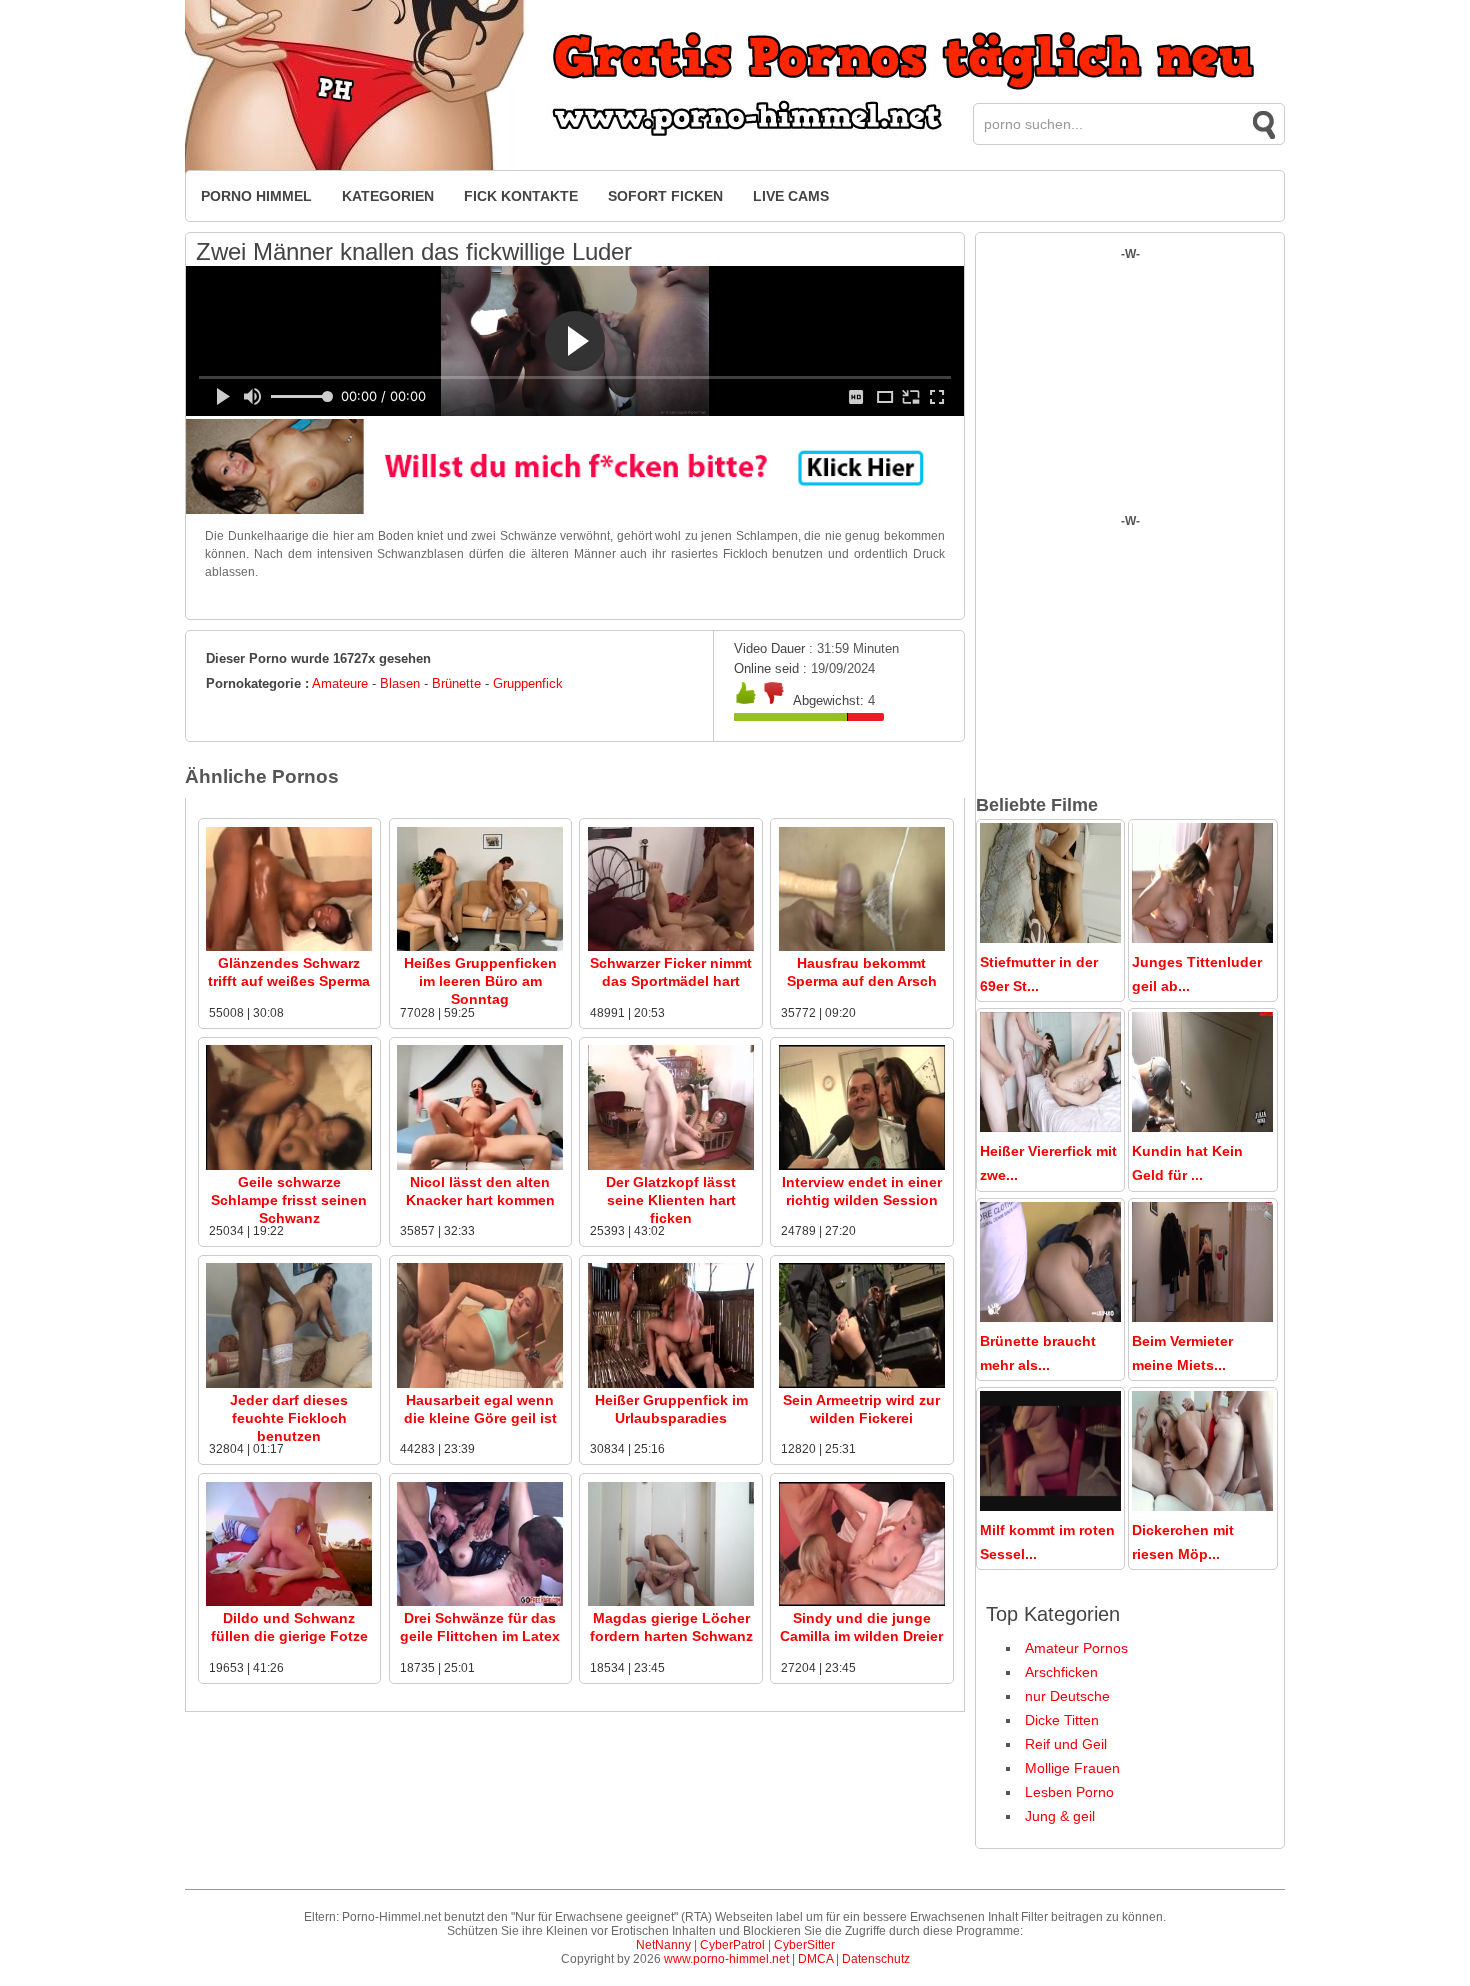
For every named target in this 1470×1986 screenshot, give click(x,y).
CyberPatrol (732, 1945)
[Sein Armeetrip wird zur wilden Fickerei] (862, 1384)
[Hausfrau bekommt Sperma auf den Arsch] (862, 947)
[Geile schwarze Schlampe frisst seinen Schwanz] (289, 1166)
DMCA (815, 1959)
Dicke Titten (1062, 1720)
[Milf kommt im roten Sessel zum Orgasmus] (1050, 1506)
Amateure (340, 683)
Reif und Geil (1066, 1744)
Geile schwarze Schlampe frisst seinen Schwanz (289, 1200)
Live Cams (791, 196)
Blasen (400, 683)
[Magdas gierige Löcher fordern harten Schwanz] (671, 1602)
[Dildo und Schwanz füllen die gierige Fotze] (289, 1602)
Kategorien (388, 196)
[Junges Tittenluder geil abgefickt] (1202, 938)
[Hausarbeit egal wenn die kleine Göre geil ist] (480, 1384)
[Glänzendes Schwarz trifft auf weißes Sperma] (289, 947)
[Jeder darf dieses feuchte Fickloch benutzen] (289, 1384)
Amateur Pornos (1076, 1648)
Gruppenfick (528, 683)
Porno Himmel (256, 196)
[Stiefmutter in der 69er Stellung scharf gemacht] (1050, 938)
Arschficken (1061, 1672)
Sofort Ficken (665, 196)
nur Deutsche (1067, 1696)
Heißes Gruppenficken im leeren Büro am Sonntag (480, 981)
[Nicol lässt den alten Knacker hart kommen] (480, 1166)
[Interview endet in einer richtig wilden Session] (862, 1166)
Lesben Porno (1069, 1792)
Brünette (456, 683)
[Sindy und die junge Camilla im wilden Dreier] (862, 1602)
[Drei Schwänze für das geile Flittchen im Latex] (480, 1602)
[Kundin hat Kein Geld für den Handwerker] (1202, 1127)
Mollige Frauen (1072, 1768)
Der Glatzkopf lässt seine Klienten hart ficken (671, 1200)
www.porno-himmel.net (726, 1959)
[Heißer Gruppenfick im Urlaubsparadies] (671, 1384)
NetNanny (663, 1945)
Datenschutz (876, 1959)
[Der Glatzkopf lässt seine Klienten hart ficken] (671, 1166)
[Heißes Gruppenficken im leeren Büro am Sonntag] (480, 947)
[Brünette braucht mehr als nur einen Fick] (1050, 1317)
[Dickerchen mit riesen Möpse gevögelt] (1202, 1506)
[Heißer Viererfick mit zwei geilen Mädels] (1050, 1127)
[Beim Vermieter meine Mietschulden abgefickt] (1202, 1317)
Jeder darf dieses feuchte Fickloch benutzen (289, 1418)
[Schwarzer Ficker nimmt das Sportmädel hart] (671, 947)
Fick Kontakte (521, 196)
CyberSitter (804, 1945)
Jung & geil (1060, 1816)
